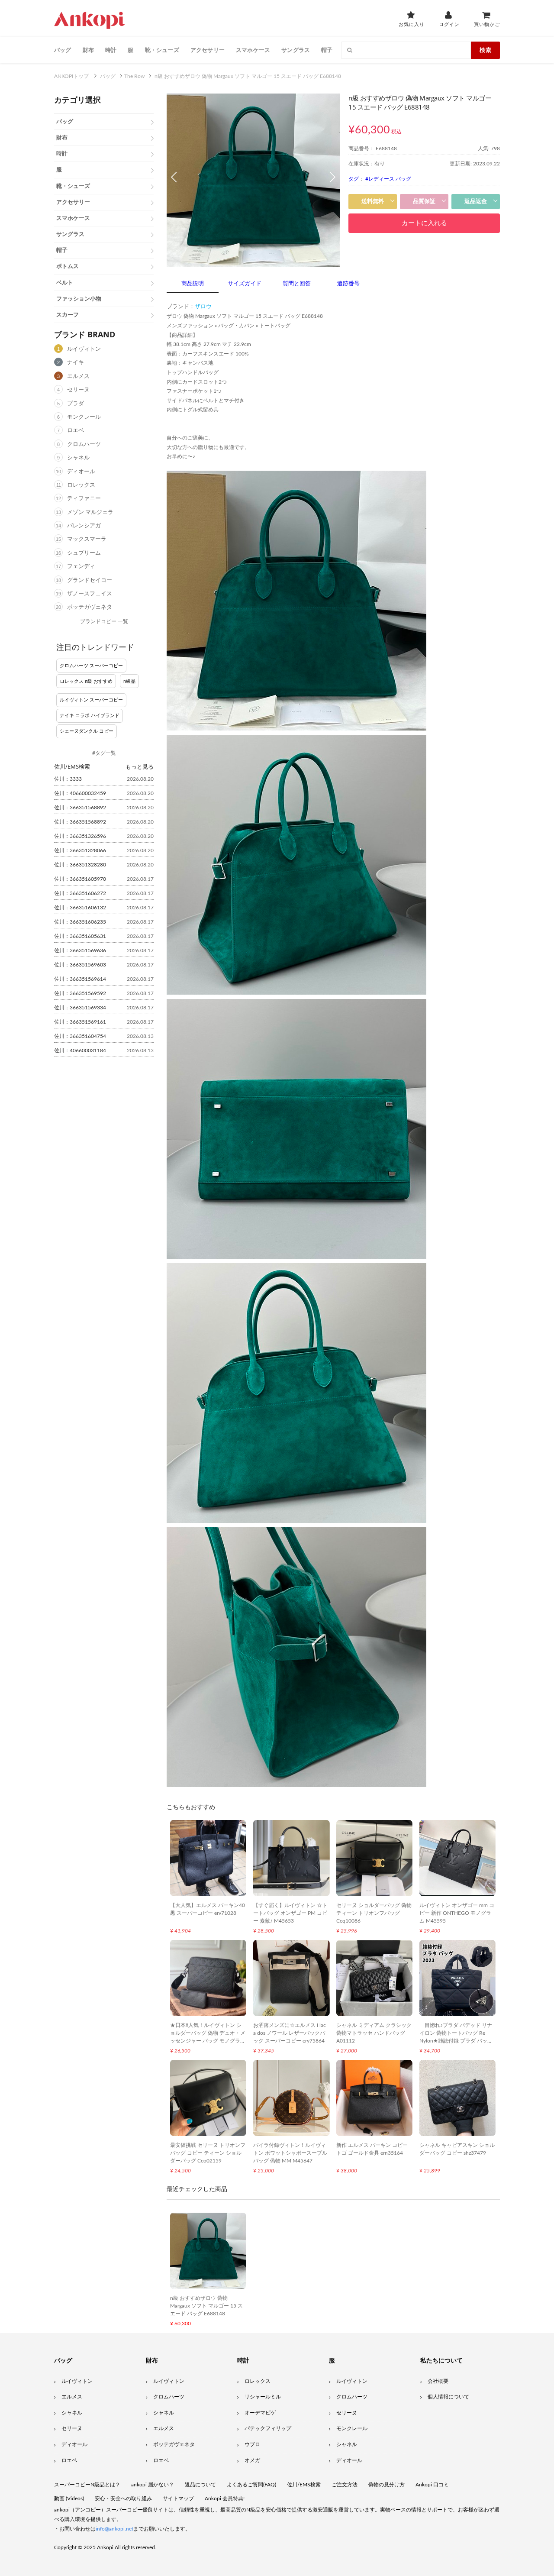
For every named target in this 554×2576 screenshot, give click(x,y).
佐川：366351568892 (80, 808)
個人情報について (448, 2397)
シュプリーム (84, 553)
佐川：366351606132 (80, 908)
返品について (200, 2485)
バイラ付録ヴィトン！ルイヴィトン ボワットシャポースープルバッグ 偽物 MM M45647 (290, 2153)
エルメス (78, 377)
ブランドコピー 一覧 (104, 621)
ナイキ (76, 363)
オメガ (252, 2460)
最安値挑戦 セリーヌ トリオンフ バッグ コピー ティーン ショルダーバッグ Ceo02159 (208, 2153)
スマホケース (253, 50)
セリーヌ (78, 390)
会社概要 (438, 2381)
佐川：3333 (68, 779)
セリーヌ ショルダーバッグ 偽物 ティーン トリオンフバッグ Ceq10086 (374, 1913)
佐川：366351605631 (80, 936)
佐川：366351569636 (80, 950)
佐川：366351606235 (80, 922)
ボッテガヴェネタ (90, 607)
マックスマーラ (87, 539)
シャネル (78, 458)
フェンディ (81, 567)
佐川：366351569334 (80, 1008)
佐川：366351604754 (80, 1036)
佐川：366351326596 (80, 836)
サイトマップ (178, 2498)
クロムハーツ (84, 444)
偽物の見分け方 (387, 2485)
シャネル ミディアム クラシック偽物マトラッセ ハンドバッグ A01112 (374, 2033)
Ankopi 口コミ (432, 2485)
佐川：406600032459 (80, 793)
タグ (354, 179)
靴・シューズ (162, 50)
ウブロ (252, 2444)
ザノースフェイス (90, 594)
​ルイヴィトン (352, 2381)
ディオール (81, 472)
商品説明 (193, 284)
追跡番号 (348, 284)
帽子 (327, 50)
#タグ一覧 (104, 753)
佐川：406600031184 (80, 1050)
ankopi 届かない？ (153, 2485)
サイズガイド (245, 284)
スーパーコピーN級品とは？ (87, 2485)
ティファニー (84, 499)
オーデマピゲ (260, 2413)
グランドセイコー (90, 580)
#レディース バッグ (388, 179)
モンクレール (84, 417)
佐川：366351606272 (80, 893)
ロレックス (81, 485)
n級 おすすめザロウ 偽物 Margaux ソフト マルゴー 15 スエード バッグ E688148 (206, 2306)
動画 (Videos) (69, 2498)
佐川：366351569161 (80, 1022)
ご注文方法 (345, 2485)
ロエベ (76, 431)
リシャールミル (263, 2397)
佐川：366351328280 (80, 865)
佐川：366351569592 (80, 993)
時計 (111, 50)
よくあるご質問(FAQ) (251, 2485)
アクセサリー (208, 50)
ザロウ (203, 307)
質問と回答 (297, 284)
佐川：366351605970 (80, 879)
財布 (88, 50)
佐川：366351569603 (80, 965)
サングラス (296, 50)
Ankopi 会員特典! (225, 2498)
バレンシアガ (84, 526)
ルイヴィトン (84, 349)
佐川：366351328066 (80, 850)
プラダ (76, 404)
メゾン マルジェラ (90, 512)
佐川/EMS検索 (304, 2485)
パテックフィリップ (268, 2428)
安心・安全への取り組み (123, 2498)
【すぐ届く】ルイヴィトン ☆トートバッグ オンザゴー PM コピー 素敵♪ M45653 (290, 1913)
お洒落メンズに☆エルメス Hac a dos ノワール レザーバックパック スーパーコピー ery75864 (290, 2033)
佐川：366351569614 (80, 979)
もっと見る (140, 766)
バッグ (63, 50)
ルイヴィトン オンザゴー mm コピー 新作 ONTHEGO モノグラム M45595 (457, 1913)
